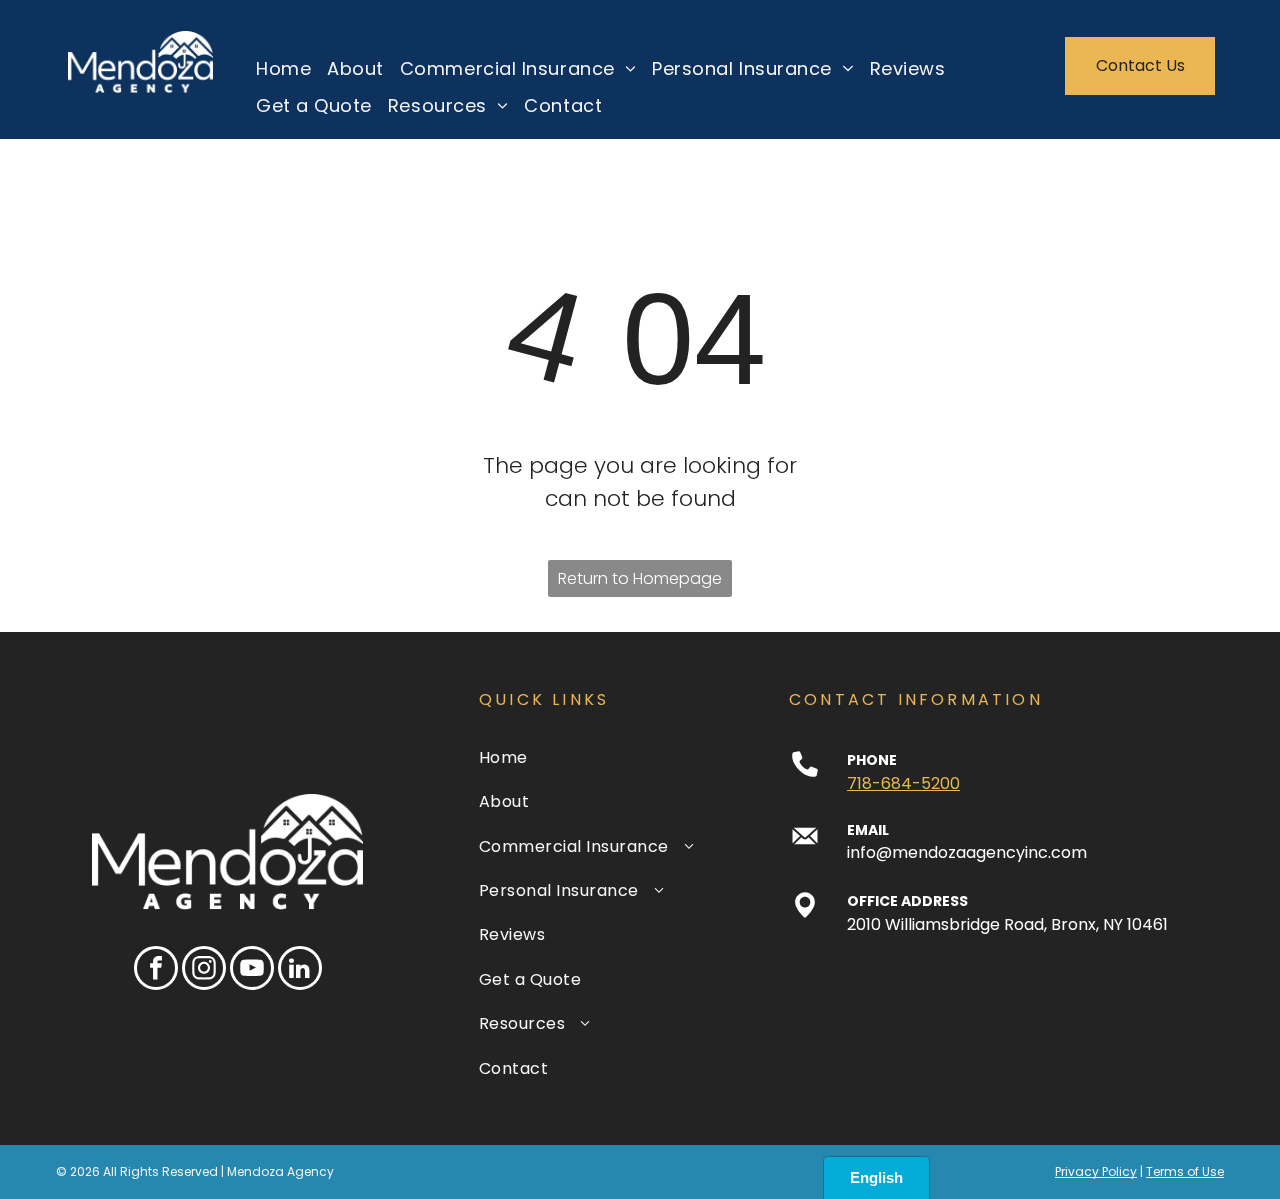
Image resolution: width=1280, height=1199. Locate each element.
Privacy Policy (1096, 1171)
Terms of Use (1185, 1171)
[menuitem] (275, 67)
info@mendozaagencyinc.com (967, 852)
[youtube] (252, 970)
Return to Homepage (640, 578)
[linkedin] (300, 970)
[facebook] (156, 970)
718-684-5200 (903, 783)
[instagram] (204, 970)
